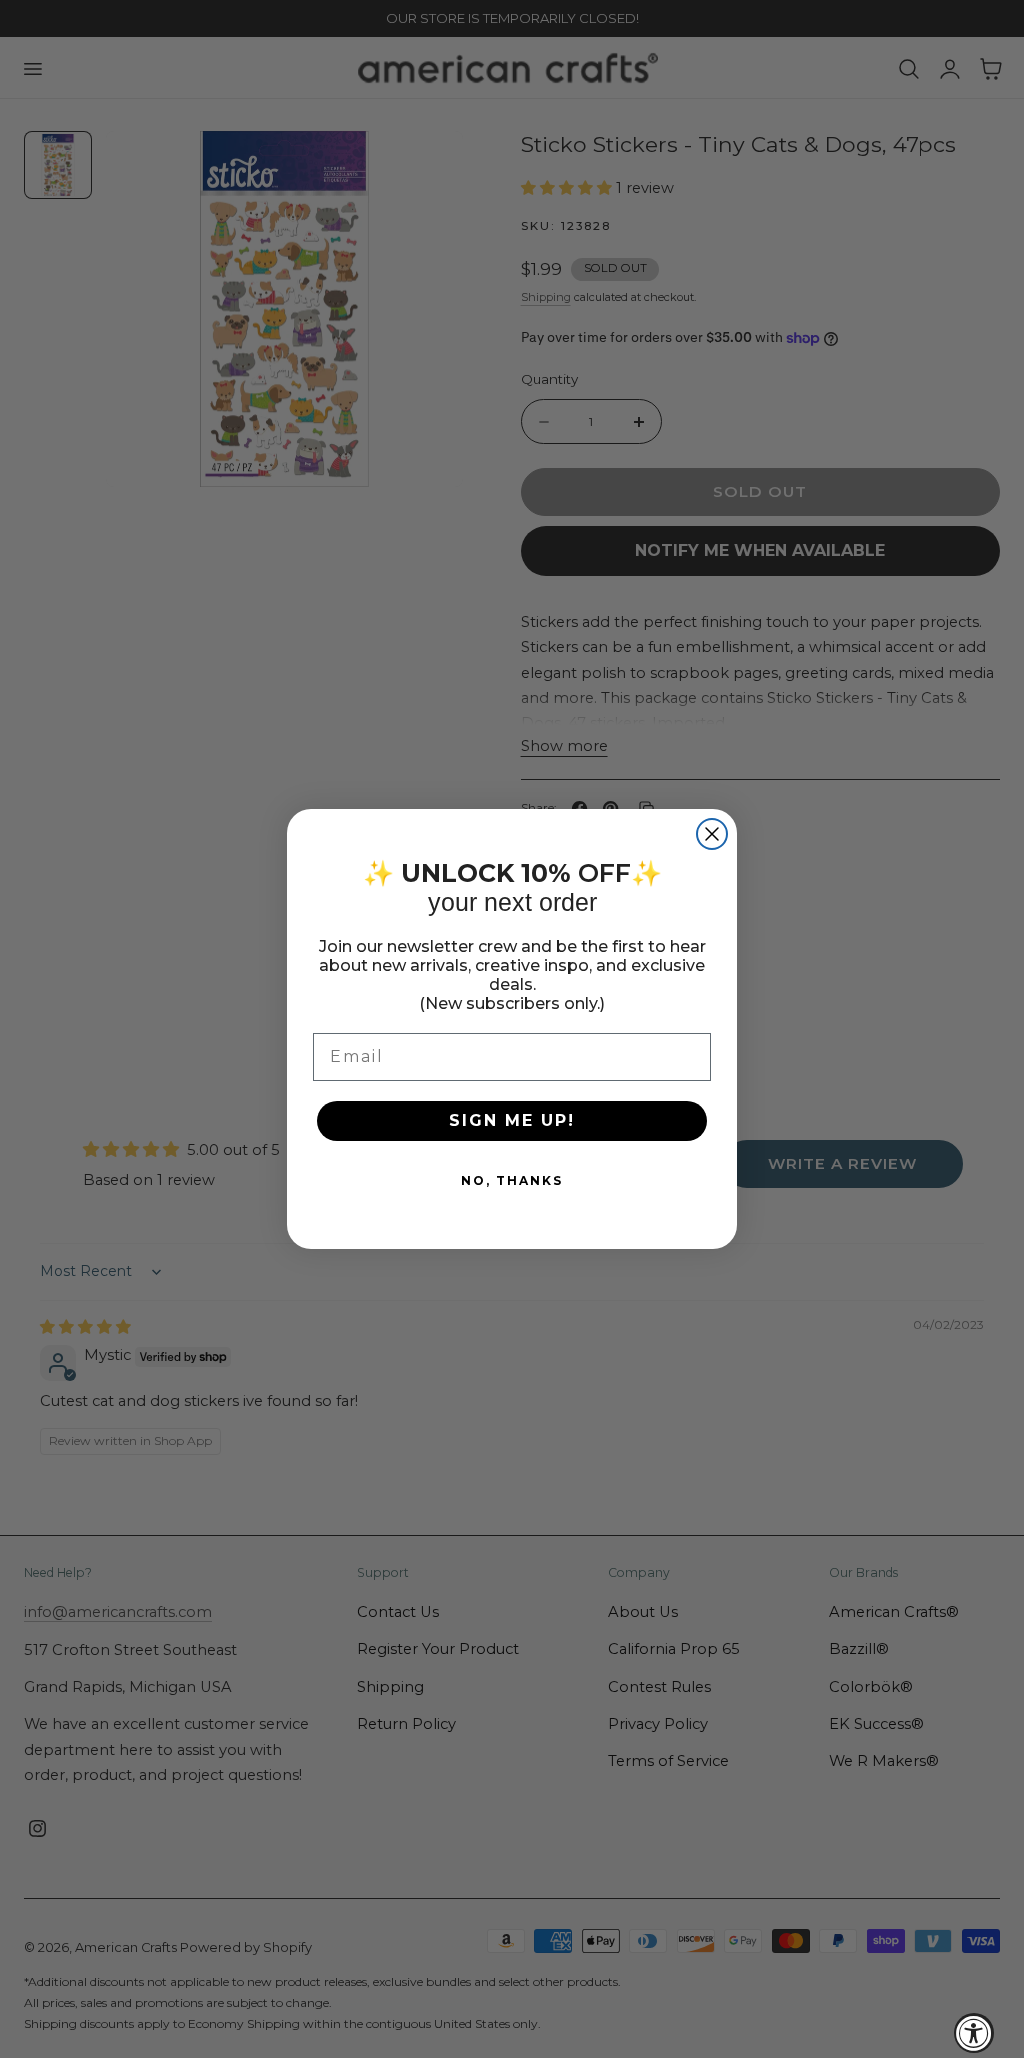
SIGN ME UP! (512, 1120)
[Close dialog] (712, 834)
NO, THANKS (512, 1180)
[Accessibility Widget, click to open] (974, 2033)
